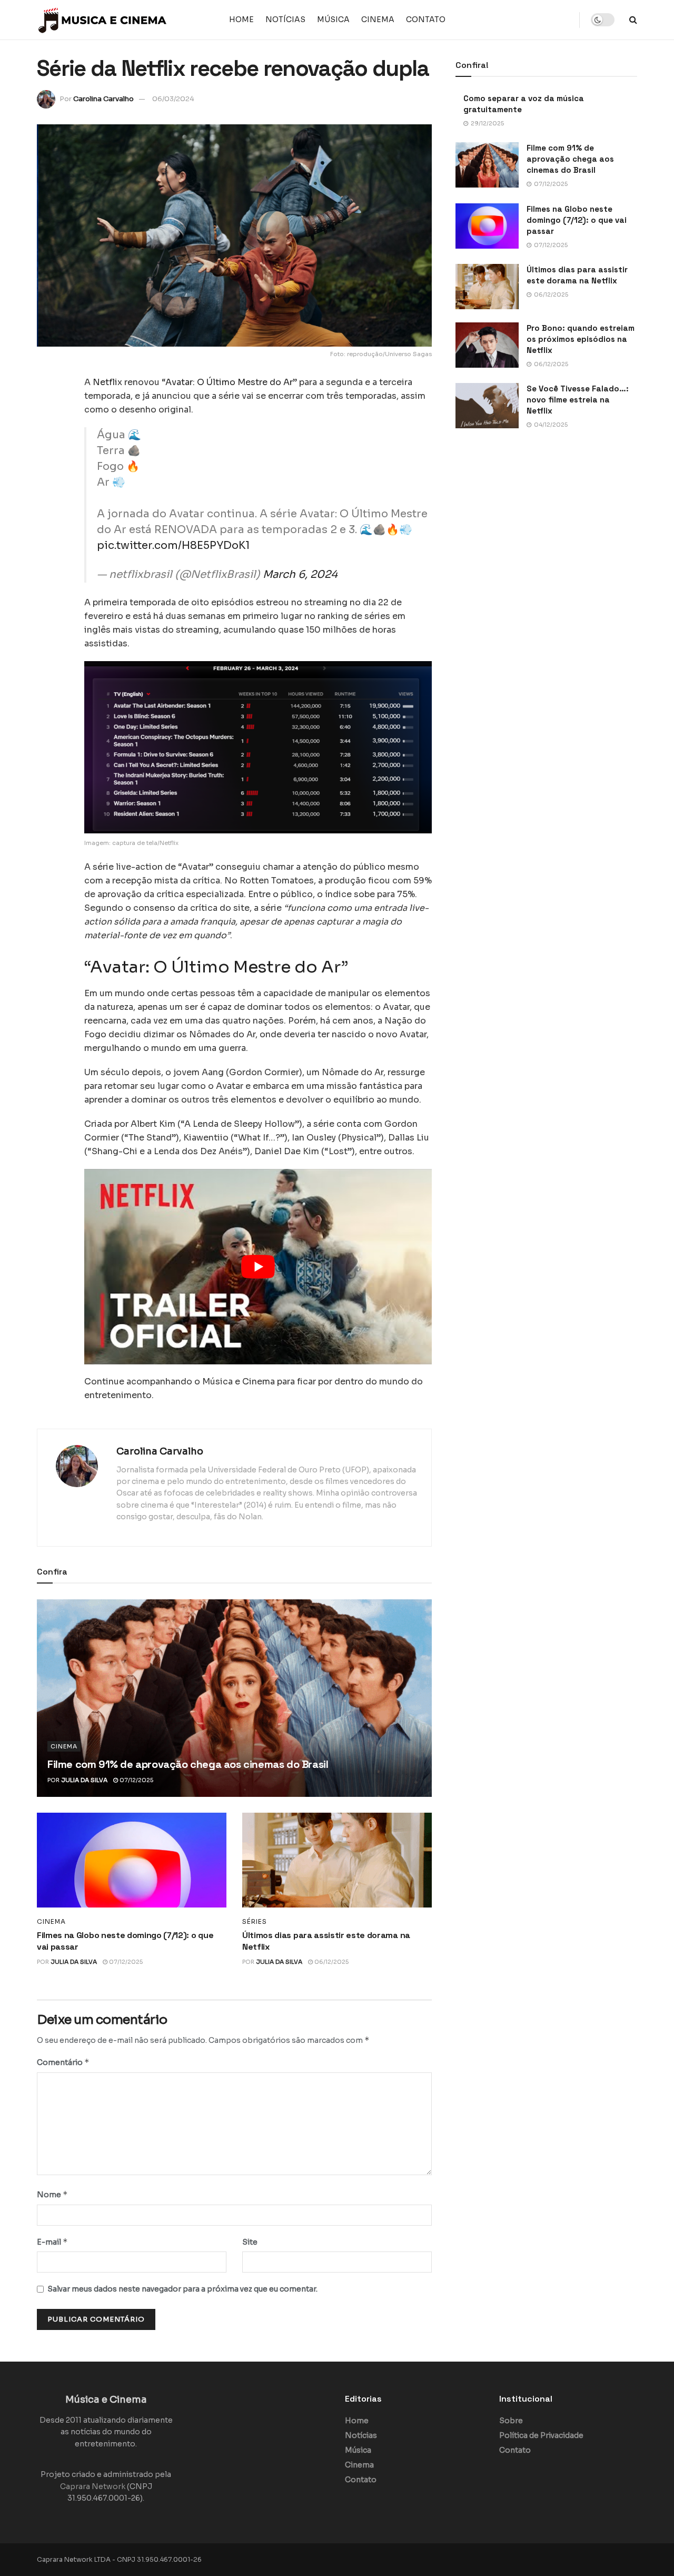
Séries (255, 1922)
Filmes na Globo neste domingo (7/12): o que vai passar (577, 220)
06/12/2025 (331, 1962)
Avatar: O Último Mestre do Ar (229, 382)
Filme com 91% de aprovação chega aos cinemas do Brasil (188, 1764)
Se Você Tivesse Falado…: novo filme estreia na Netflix (578, 400)
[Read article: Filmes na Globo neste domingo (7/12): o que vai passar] (132, 1860)
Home (241, 19)
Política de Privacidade (541, 2435)
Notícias (285, 19)
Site (250, 2242)
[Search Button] (633, 20)
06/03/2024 (173, 99)
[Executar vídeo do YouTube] (258, 1267)
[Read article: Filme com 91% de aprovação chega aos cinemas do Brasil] (234, 1698)
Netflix (107, 382)
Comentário (63, 2062)
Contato (426, 19)
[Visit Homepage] (103, 20)
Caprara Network (93, 2486)
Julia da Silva (84, 1780)
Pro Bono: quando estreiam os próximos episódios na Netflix (581, 339)
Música (333, 19)
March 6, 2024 (300, 574)
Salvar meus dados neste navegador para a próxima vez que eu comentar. (182, 2289)
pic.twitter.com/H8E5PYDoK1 (173, 545)
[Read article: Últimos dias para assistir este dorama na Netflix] (337, 1860)
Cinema (378, 19)
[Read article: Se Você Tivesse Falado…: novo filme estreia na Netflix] (487, 406)
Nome (52, 2194)
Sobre (511, 2421)
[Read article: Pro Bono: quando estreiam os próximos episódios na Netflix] (487, 345)
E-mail (52, 2242)
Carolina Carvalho (103, 99)
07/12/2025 (136, 1780)
